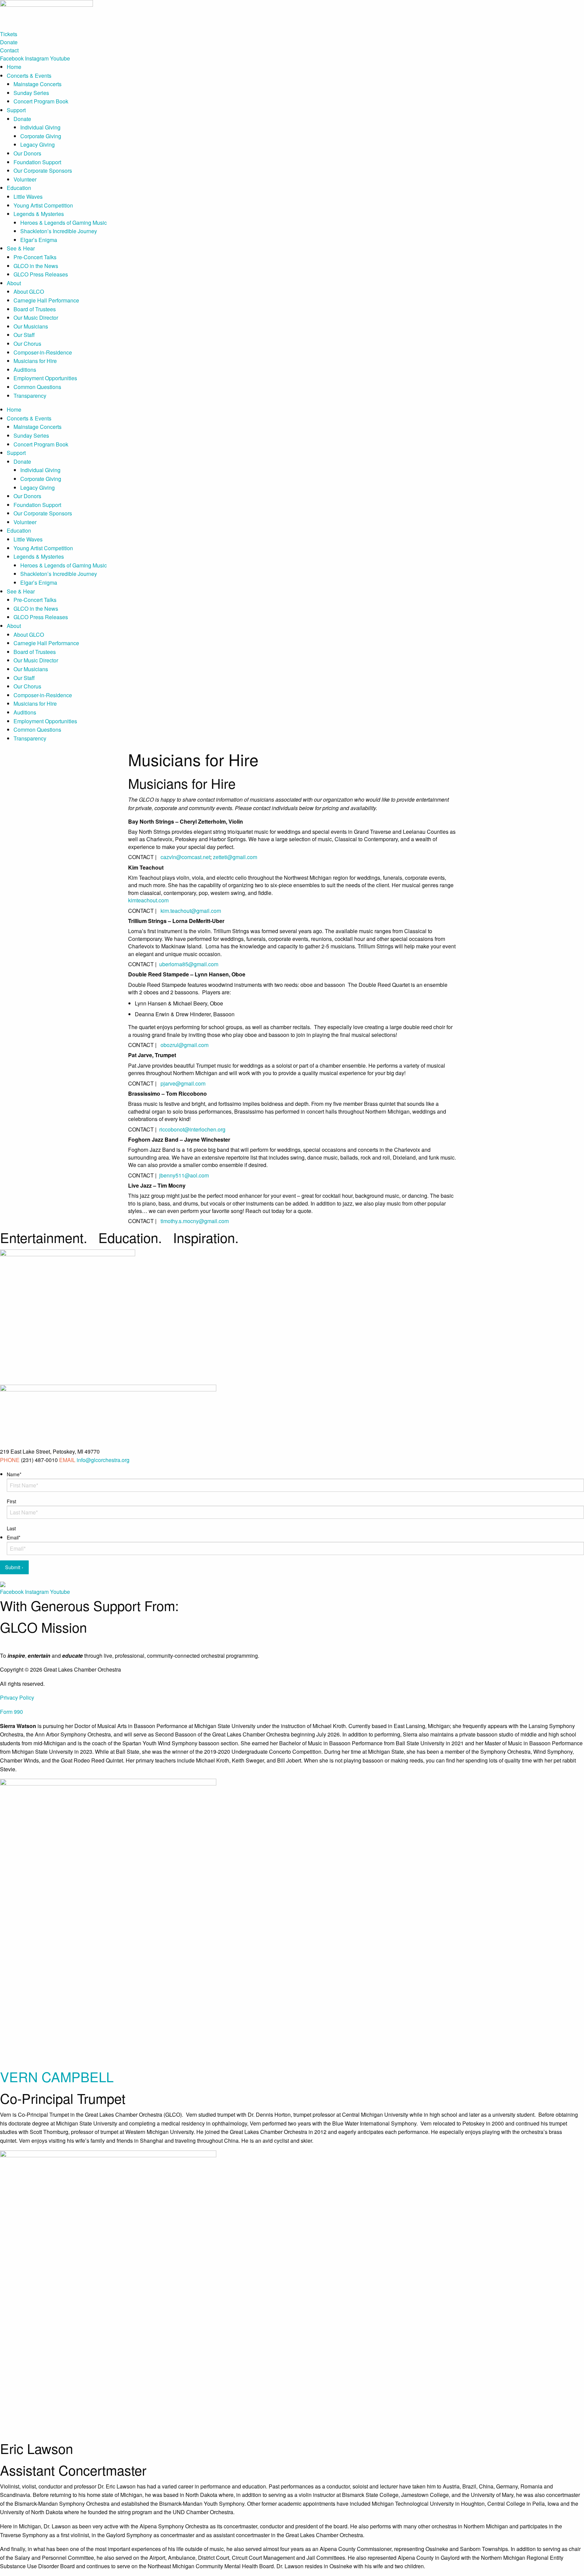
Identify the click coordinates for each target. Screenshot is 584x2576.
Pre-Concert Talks (35, 257)
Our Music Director (36, 318)
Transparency (30, 396)
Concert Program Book (41, 101)
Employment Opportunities (45, 378)
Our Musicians (31, 326)
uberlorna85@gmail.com (188, 964)
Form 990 (11, 1712)
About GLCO (29, 291)
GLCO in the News (36, 266)
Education (19, 188)
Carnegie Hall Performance (46, 300)
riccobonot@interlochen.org (192, 1129)
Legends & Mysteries (39, 214)
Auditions (25, 370)
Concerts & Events (29, 76)
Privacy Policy (17, 1697)
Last (11, 1528)
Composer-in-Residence (43, 352)
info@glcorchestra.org (103, 1460)
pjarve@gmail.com (183, 1083)
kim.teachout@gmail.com (191, 911)
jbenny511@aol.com (184, 1175)
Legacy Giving (38, 144)
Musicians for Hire (35, 361)
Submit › (14, 1567)
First (11, 1501)
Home (14, 67)
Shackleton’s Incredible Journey (59, 231)
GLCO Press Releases (41, 274)
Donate (22, 119)
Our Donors (27, 153)
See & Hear (21, 248)
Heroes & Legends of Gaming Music (64, 223)
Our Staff (24, 335)
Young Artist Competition (43, 205)
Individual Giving (40, 127)
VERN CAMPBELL (57, 2076)
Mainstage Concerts (38, 84)
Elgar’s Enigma (39, 240)
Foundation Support (37, 162)
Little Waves (28, 197)
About (14, 283)
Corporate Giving (41, 136)
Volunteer (25, 179)
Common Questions (37, 387)
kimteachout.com (148, 900)
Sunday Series (31, 93)
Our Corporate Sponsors (43, 171)
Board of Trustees (35, 309)
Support (16, 110)
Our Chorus (27, 344)
